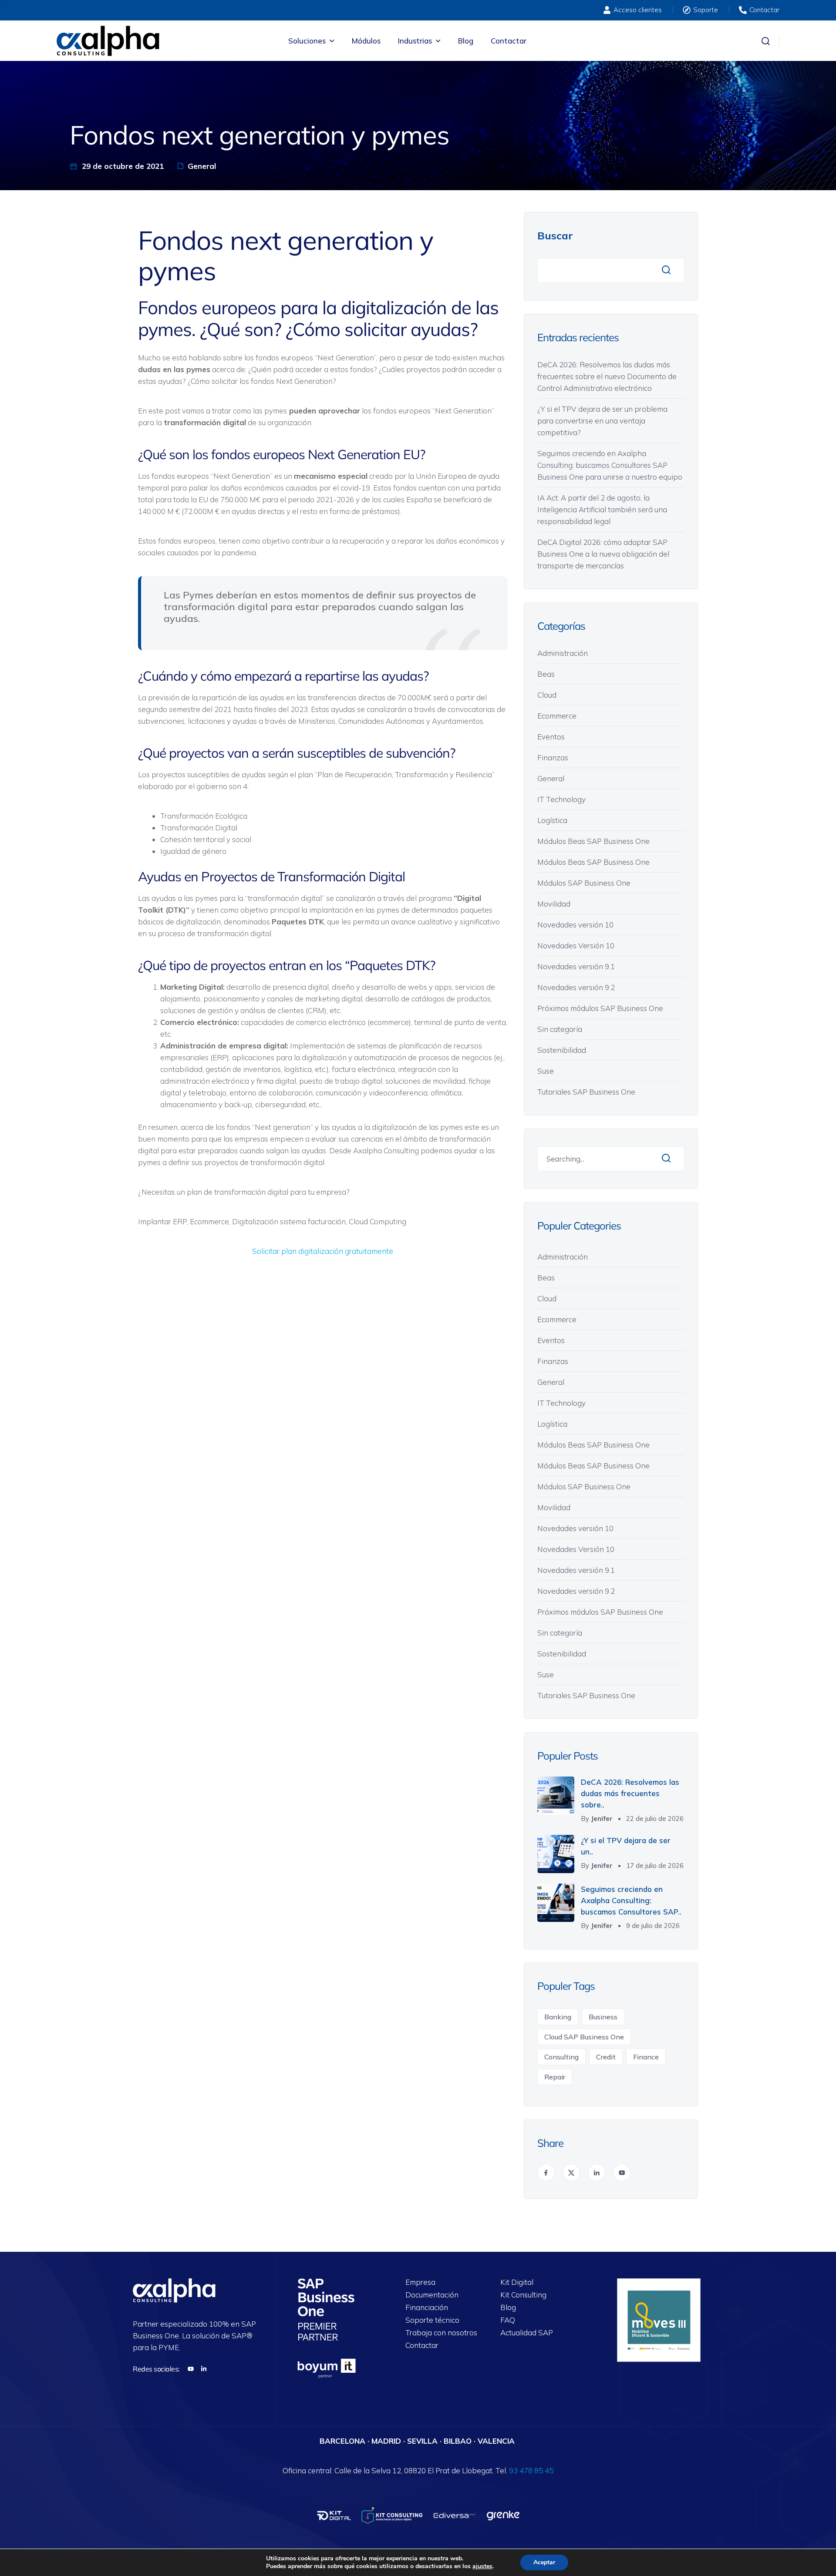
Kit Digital (517, 2282)
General (202, 166)
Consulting (561, 2057)
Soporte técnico (432, 2320)
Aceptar (544, 2562)
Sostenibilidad (562, 1050)
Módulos (366, 41)
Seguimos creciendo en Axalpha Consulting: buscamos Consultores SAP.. (631, 1900)
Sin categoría (560, 1029)
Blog (466, 41)
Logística (552, 820)
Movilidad (554, 904)
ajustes (482, 2566)
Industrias (415, 41)
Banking (558, 2017)
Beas (546, 674)
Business (603, 2017)
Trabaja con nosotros (441, 2333)
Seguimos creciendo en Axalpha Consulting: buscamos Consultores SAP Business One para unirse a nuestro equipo (610, 465)
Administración (563, 653)
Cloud (547, 695)
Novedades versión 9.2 (576, 987)
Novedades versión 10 (575, 925)
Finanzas (553, 757)
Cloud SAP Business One (584, 2037)
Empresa (420, 2282)
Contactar (509, 41)
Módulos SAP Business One (584, 883)
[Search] (666, 1159)
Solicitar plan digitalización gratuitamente (323, 1251)
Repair (555, 2077)
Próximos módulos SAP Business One (600, 1008)
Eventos (551, 737)
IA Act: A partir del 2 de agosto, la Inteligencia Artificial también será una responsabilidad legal (602, 509)
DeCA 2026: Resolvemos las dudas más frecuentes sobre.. (630, 1793)
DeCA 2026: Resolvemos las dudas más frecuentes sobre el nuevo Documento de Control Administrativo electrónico (607, 376)
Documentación (432, 2295)
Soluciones (307, 41)
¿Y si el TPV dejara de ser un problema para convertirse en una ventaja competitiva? (602, 421)
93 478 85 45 (531, 2470)
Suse (546, 1071)
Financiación (427, 2308)
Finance (646, 2057)
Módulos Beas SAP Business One (593, 841)
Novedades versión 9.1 (576, 966)
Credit (606, 2057)
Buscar (555, 235)
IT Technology (561, 799)
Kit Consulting (523, 2295)
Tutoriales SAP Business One (586, 1092)
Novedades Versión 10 (576, 945)
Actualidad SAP (527, 2333)
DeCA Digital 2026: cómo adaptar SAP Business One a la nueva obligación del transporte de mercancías (603, 554)
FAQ (508, 2320)
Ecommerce (557, 716)
